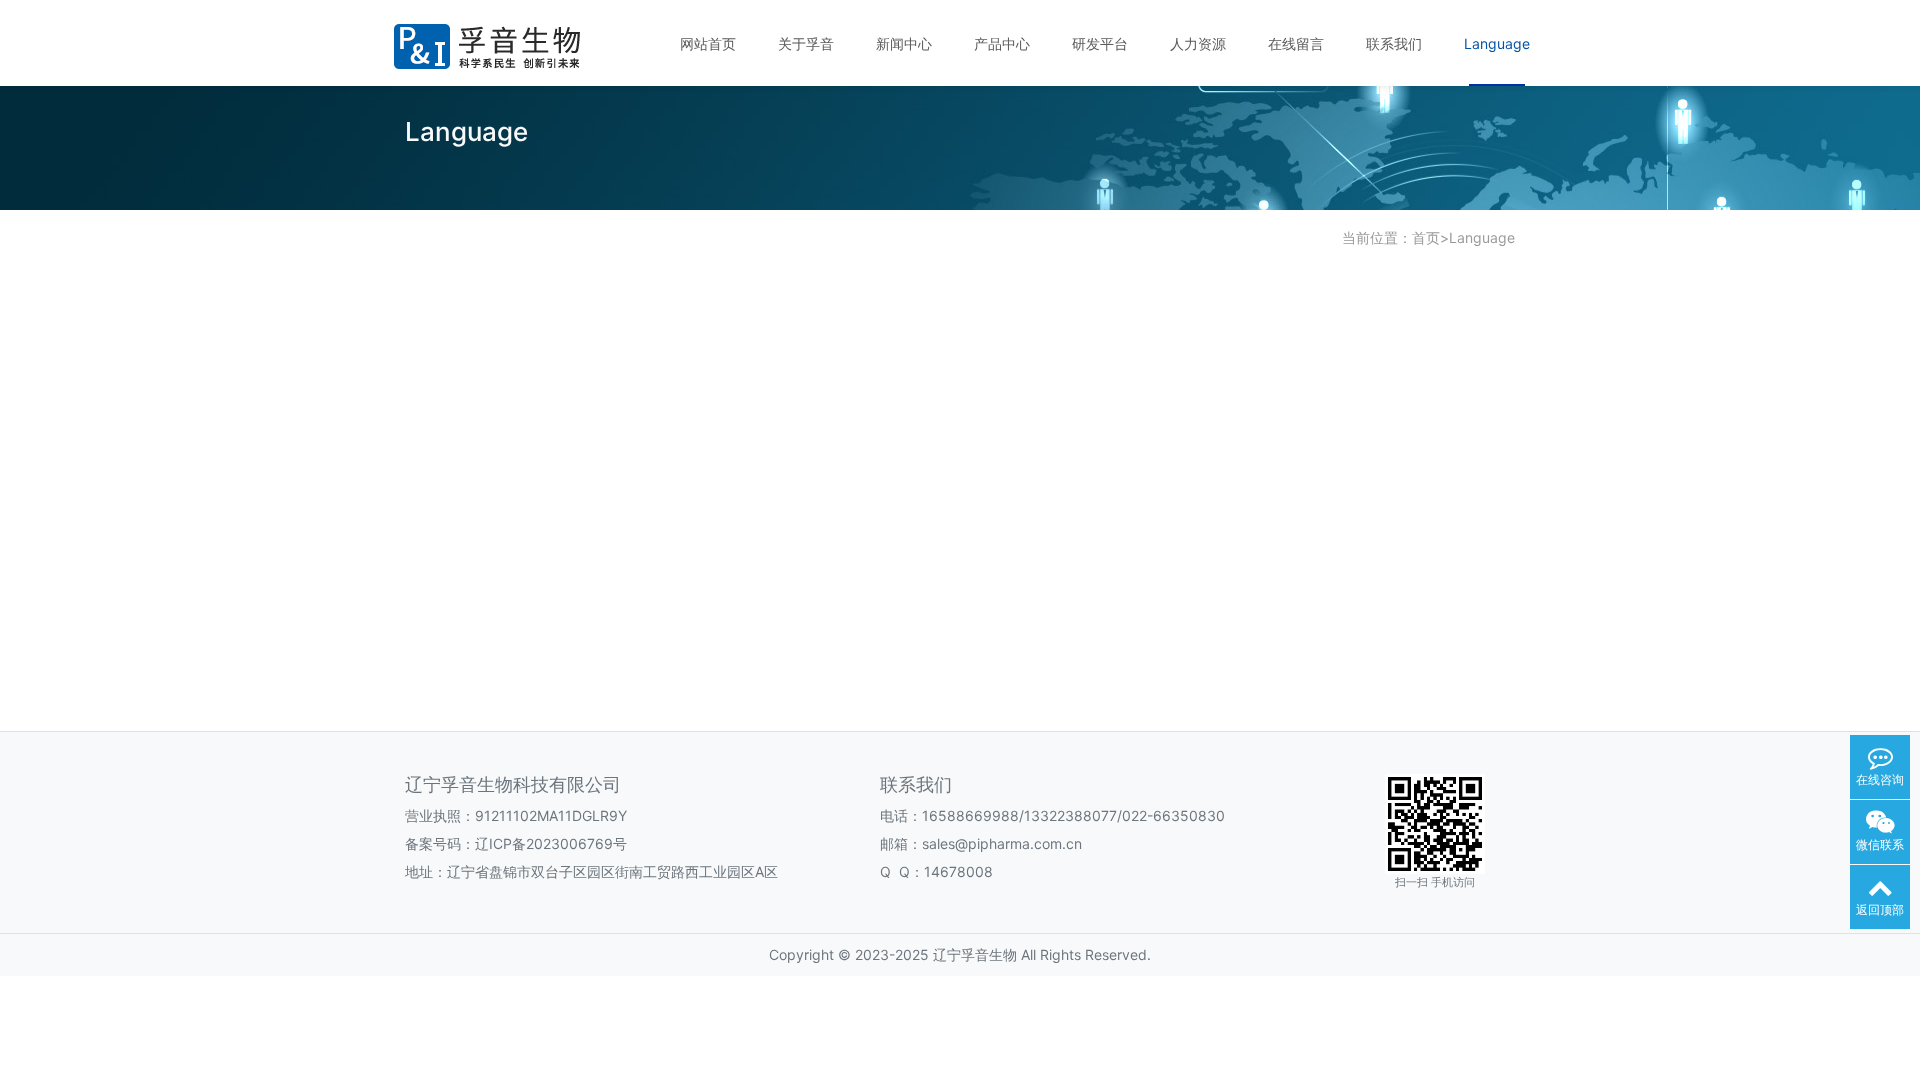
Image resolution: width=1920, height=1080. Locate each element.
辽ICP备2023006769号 (551, 843)
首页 (1426, 237)
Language (1482, 237)
